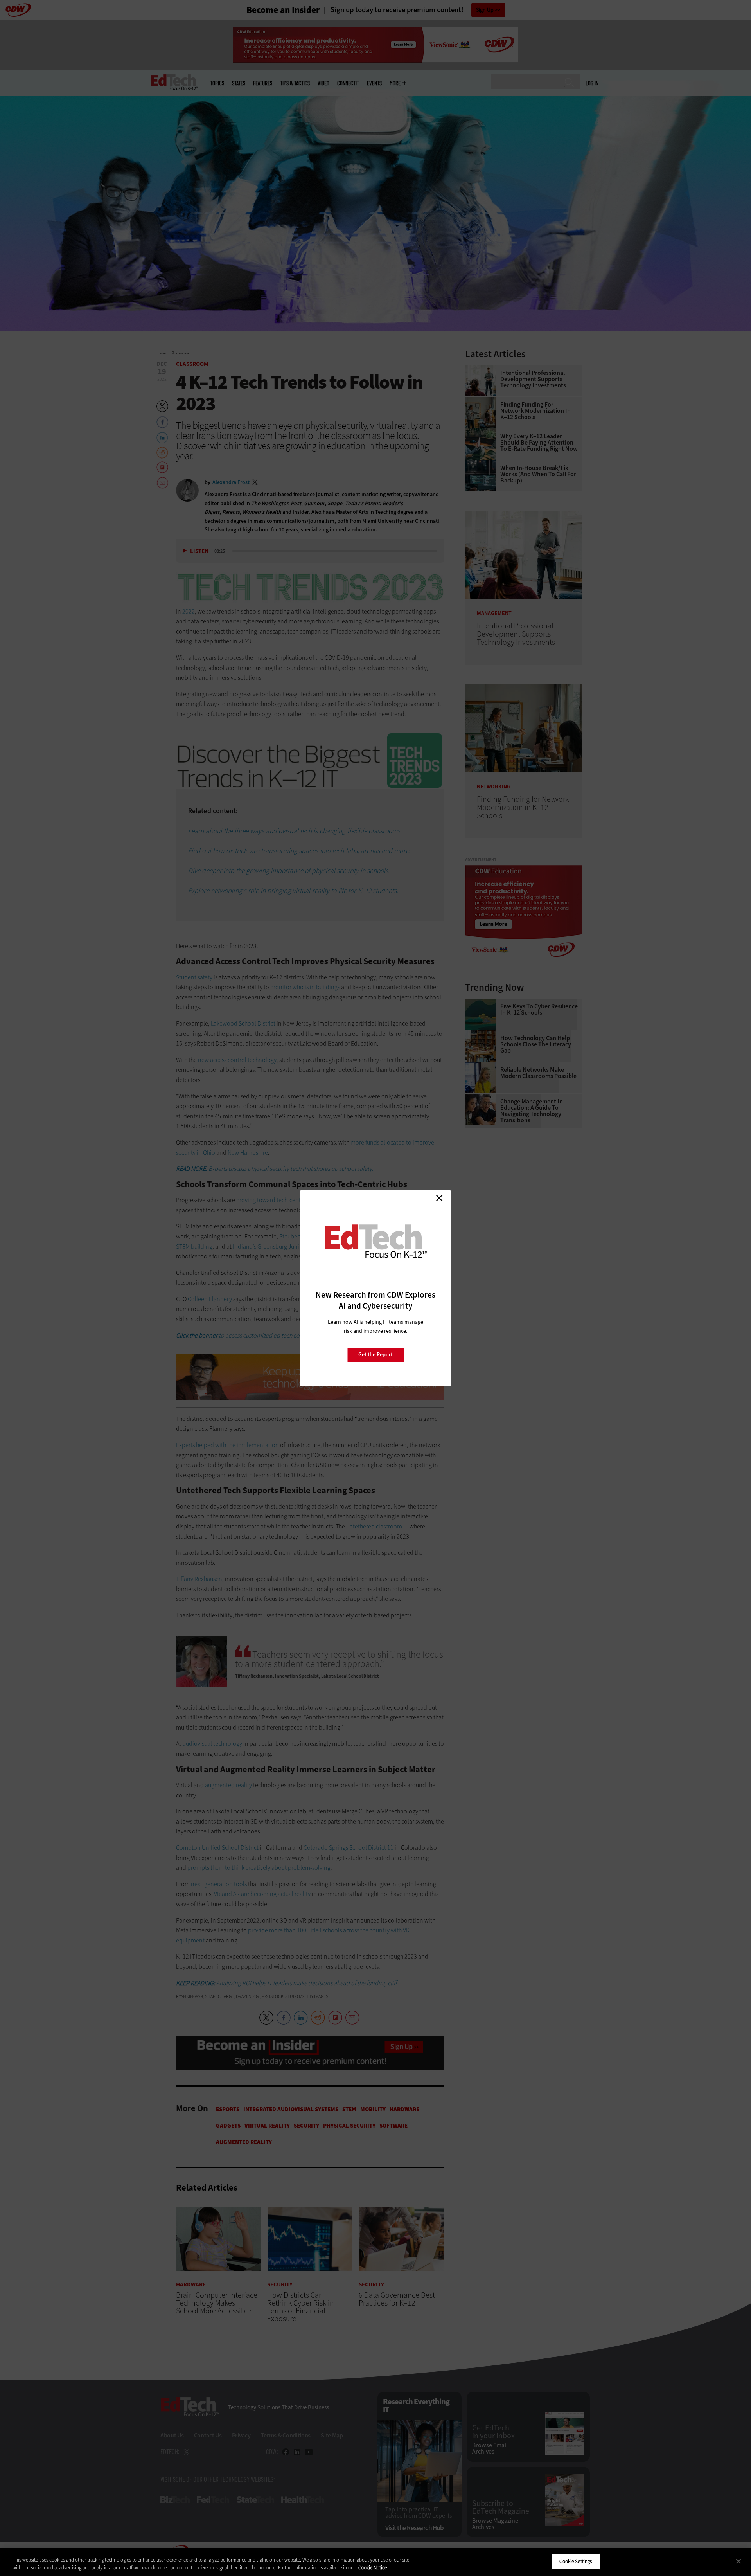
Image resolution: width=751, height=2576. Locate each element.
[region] (375, 2562)
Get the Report (375, 1355)
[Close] (738, 2561)
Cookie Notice (373, 2568)
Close (439, 1198)
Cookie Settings (576, 2561)
